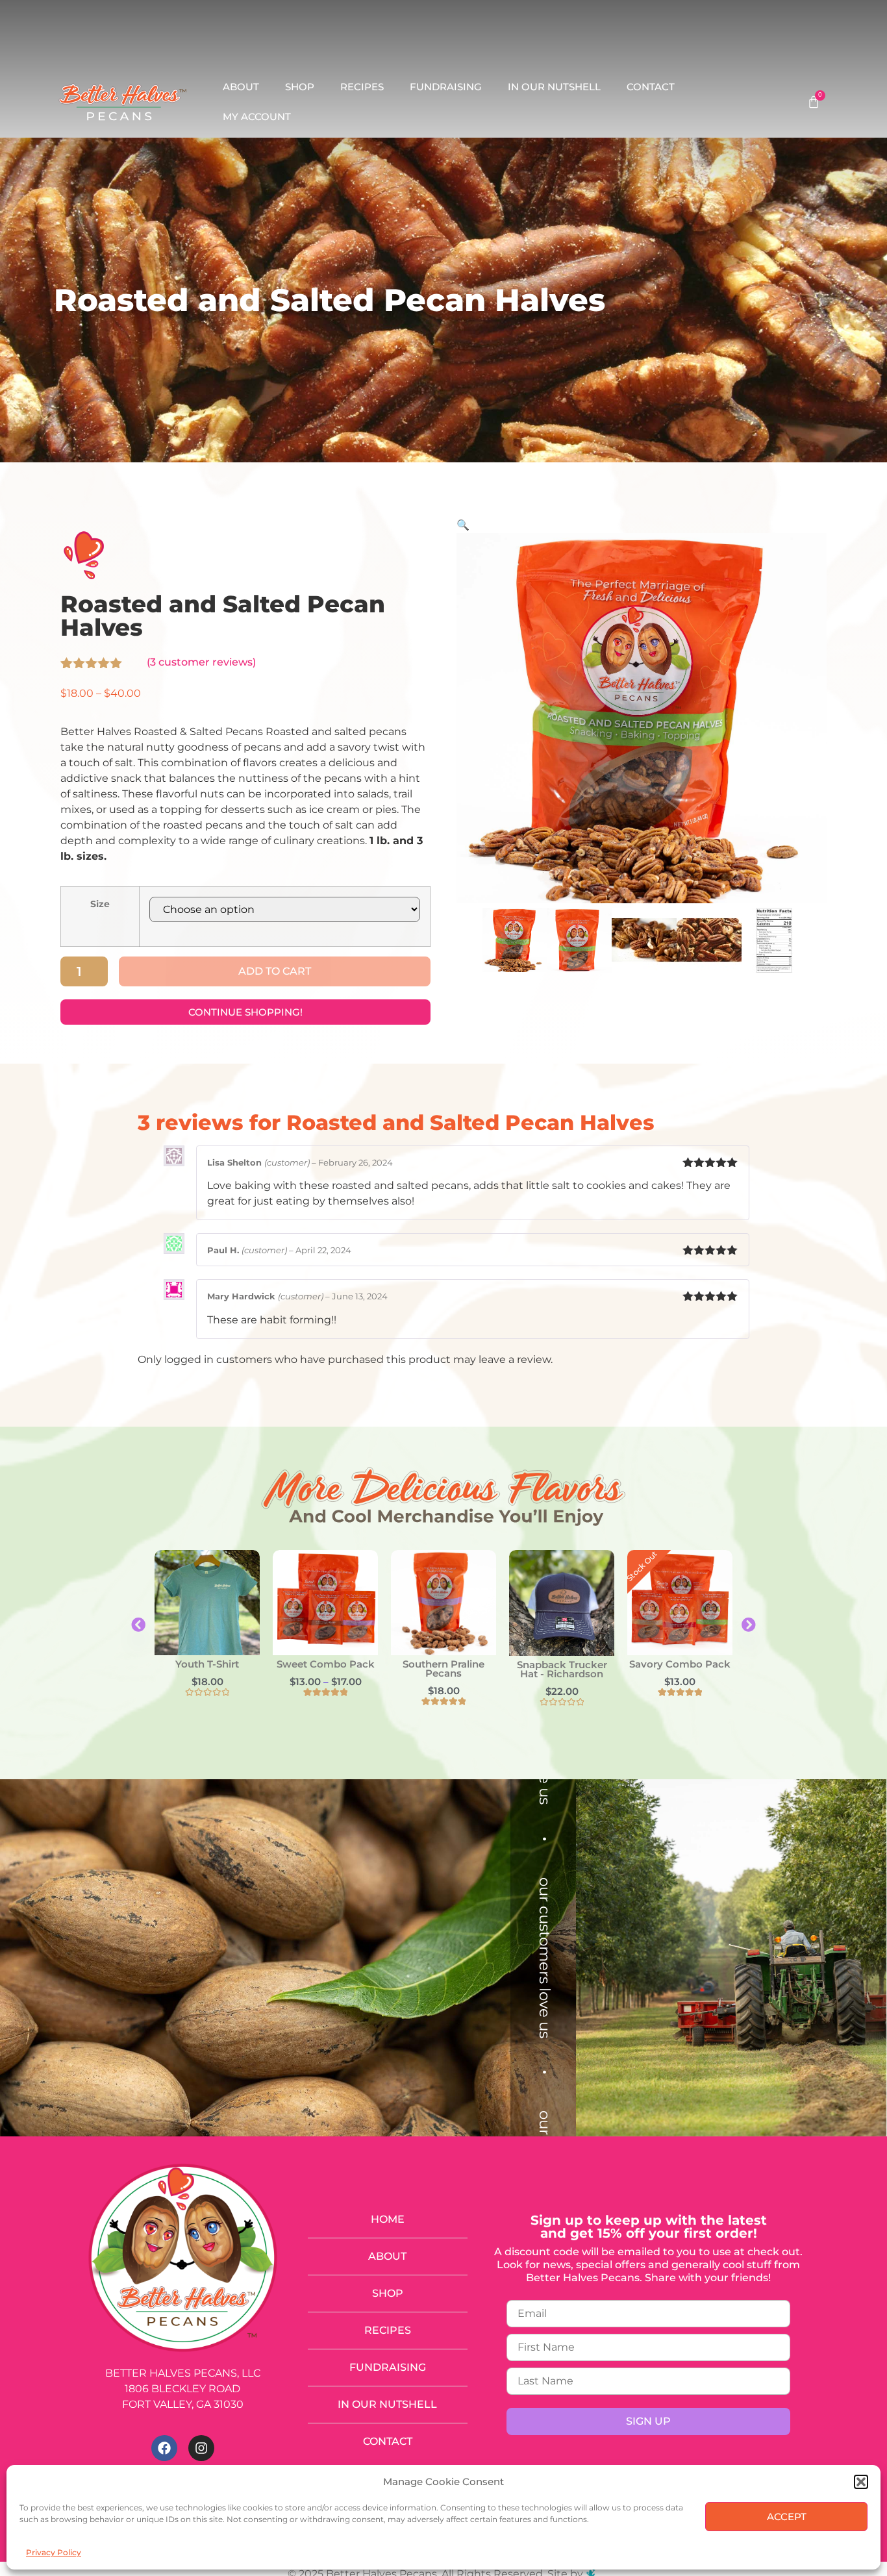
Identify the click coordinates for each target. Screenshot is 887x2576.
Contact (651, 87)
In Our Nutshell (554, 87)
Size (100, 904)
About (241, 87)
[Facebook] (164, 2448)
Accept (787, 2517)
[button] (861, 2482)
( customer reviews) (201, 662)
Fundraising (446, 87)
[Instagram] (201, 2448)
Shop (300, 87)
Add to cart (275, 971)
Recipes (362, 87)
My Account (257, 117)
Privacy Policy (54, 2552)
